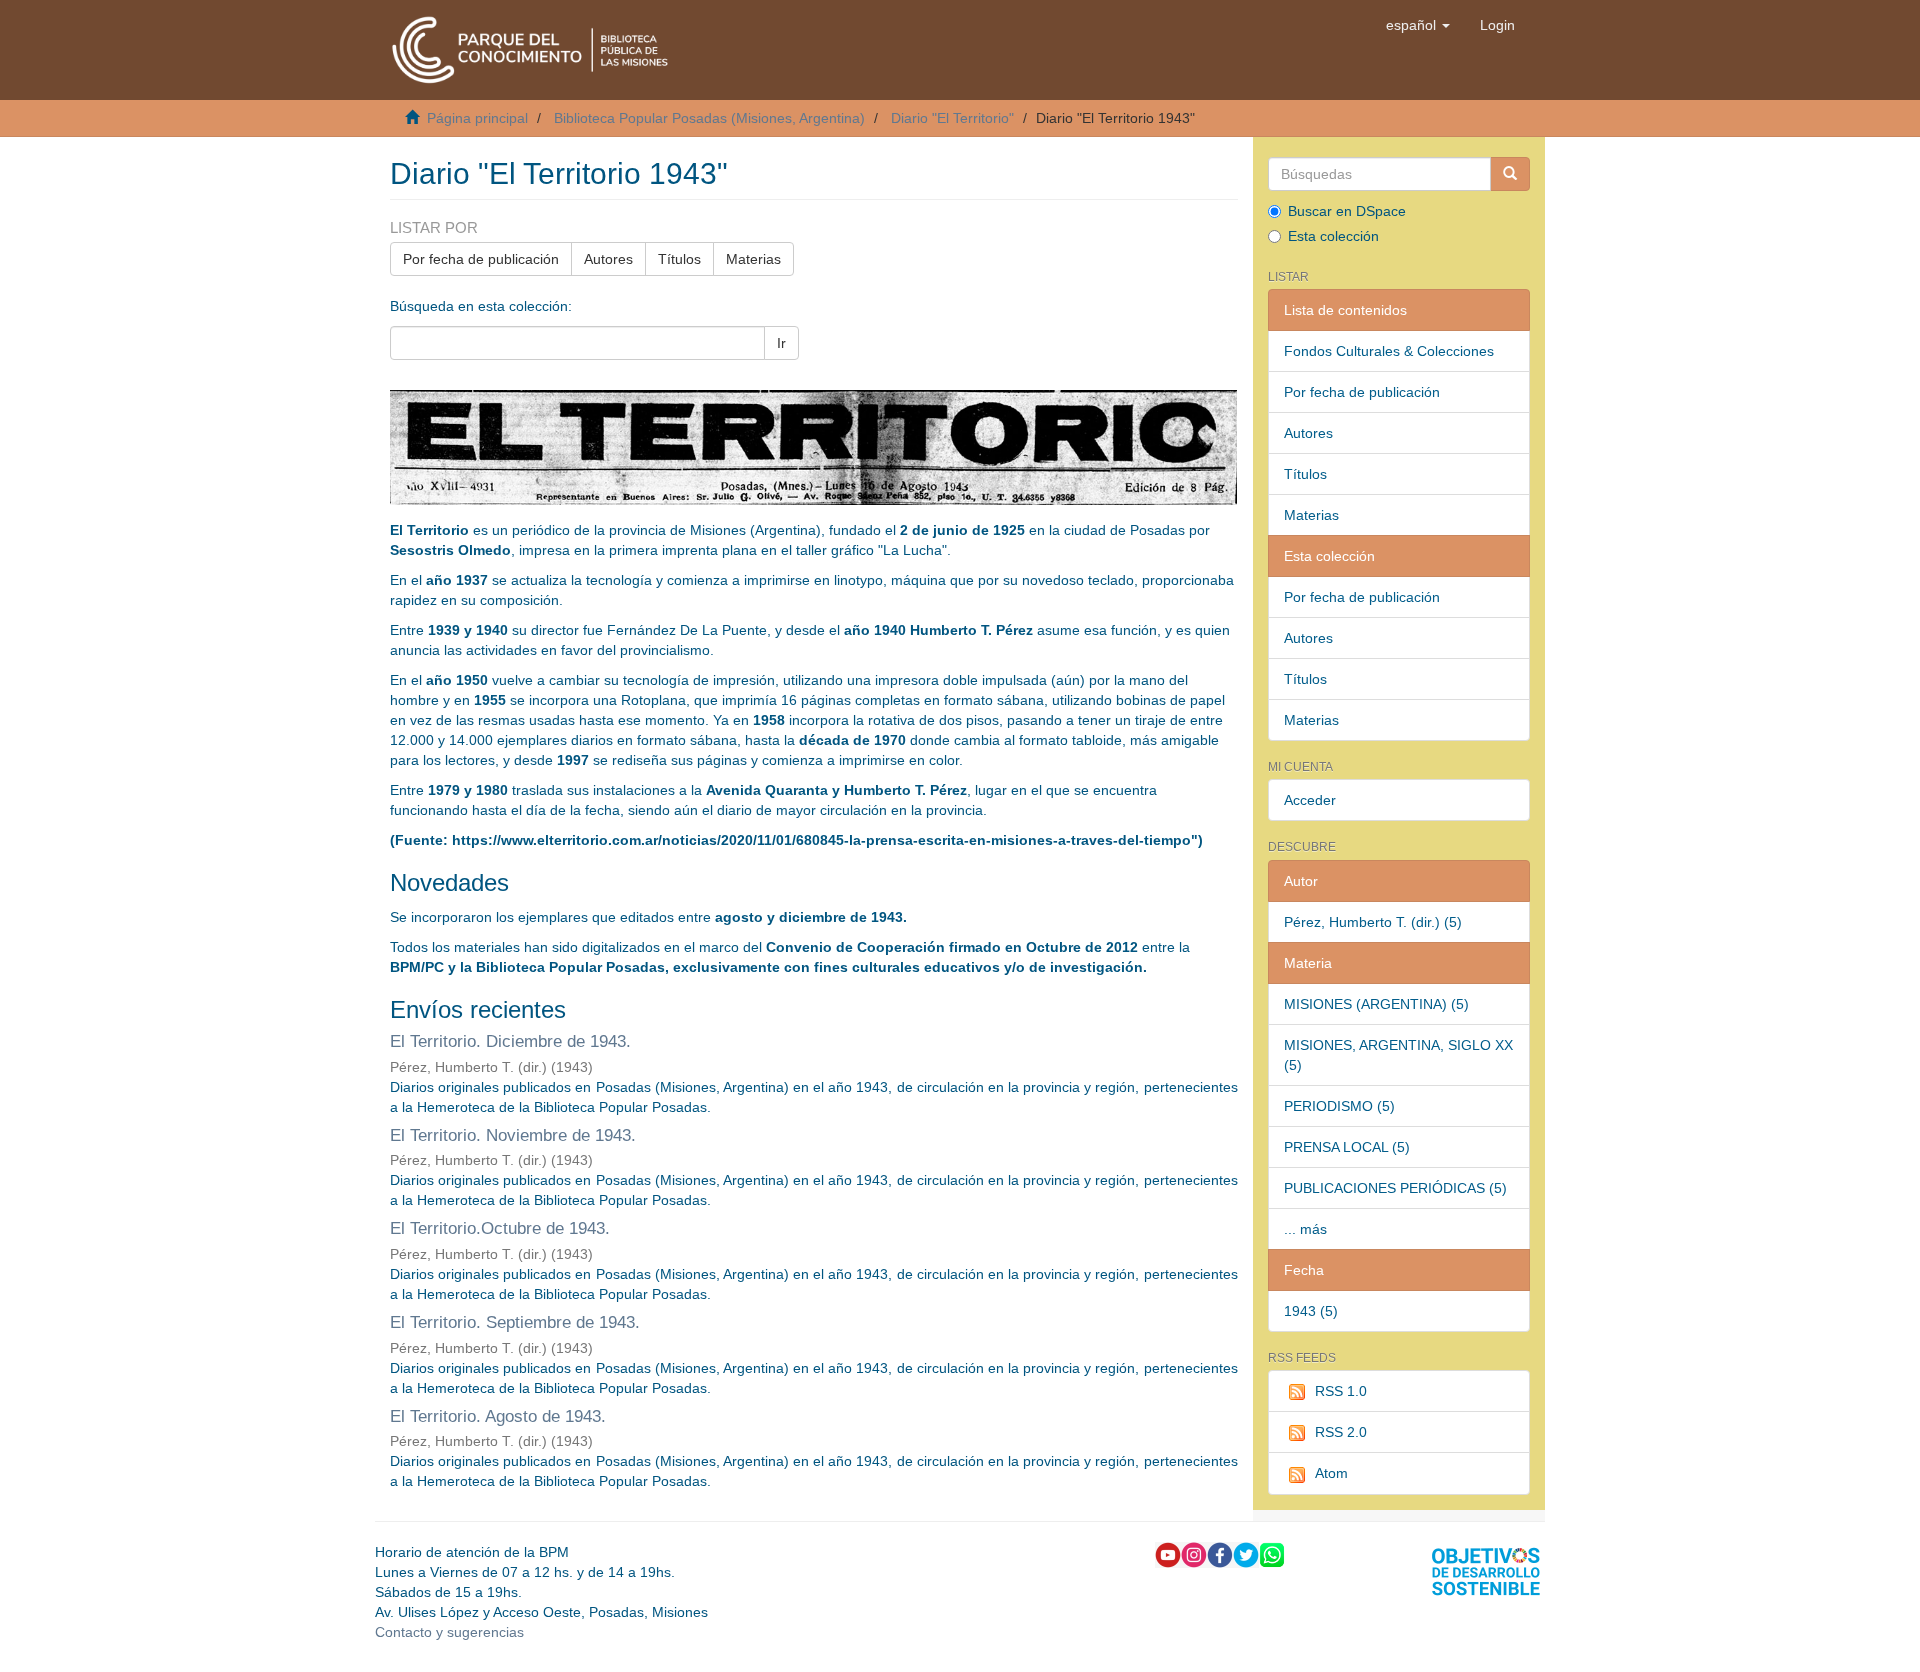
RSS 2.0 (1341, 1432)
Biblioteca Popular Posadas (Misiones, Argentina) (709, 118)
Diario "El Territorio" (952, 118)
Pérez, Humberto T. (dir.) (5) (1373, 922)
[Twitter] (1246, 1554)
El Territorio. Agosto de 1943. (498, 1416)
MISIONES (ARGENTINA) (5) (1376, 1004)
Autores (608, 259)
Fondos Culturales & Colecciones (1389, 351)
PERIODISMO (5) (1339, 1106)
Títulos (679, 259)
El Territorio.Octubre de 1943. (500, 1228)
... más (1305, 1229)
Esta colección (1333, 236)
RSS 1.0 (1341, 1391)
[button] (1418, 25)
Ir (781, 343)
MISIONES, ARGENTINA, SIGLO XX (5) (1398, 1055)
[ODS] (1486, 1571)
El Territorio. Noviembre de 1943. (513, 1135)
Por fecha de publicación (481, 259)
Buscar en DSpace (1347, 211)
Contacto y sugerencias (449, 1632)
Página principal (477, 118)
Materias (753, 259)
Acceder (1310, 800)
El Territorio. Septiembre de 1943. (515, 1322)
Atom (1331, 1473)
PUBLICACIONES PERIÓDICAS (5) (1395, 1188)
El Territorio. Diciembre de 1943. (510, 1041)
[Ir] (1510, 174)
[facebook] (1220, 1554)
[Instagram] (1194, 1554)
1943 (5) (1311, 1311)
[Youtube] (1168, 1554)
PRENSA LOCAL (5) (1347, 1147)
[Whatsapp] (1272, 1554)
